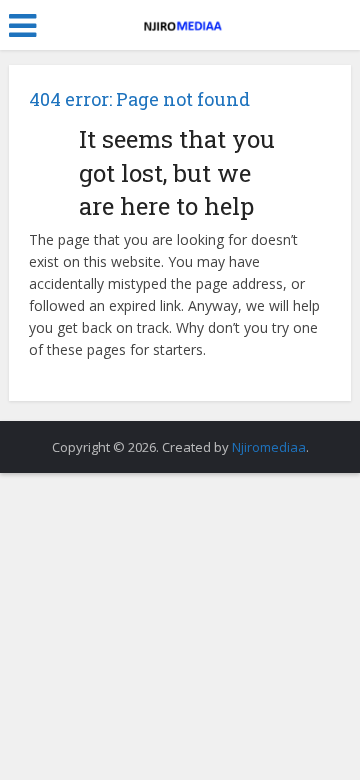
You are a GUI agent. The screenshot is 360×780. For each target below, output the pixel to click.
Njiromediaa (269, 447)
